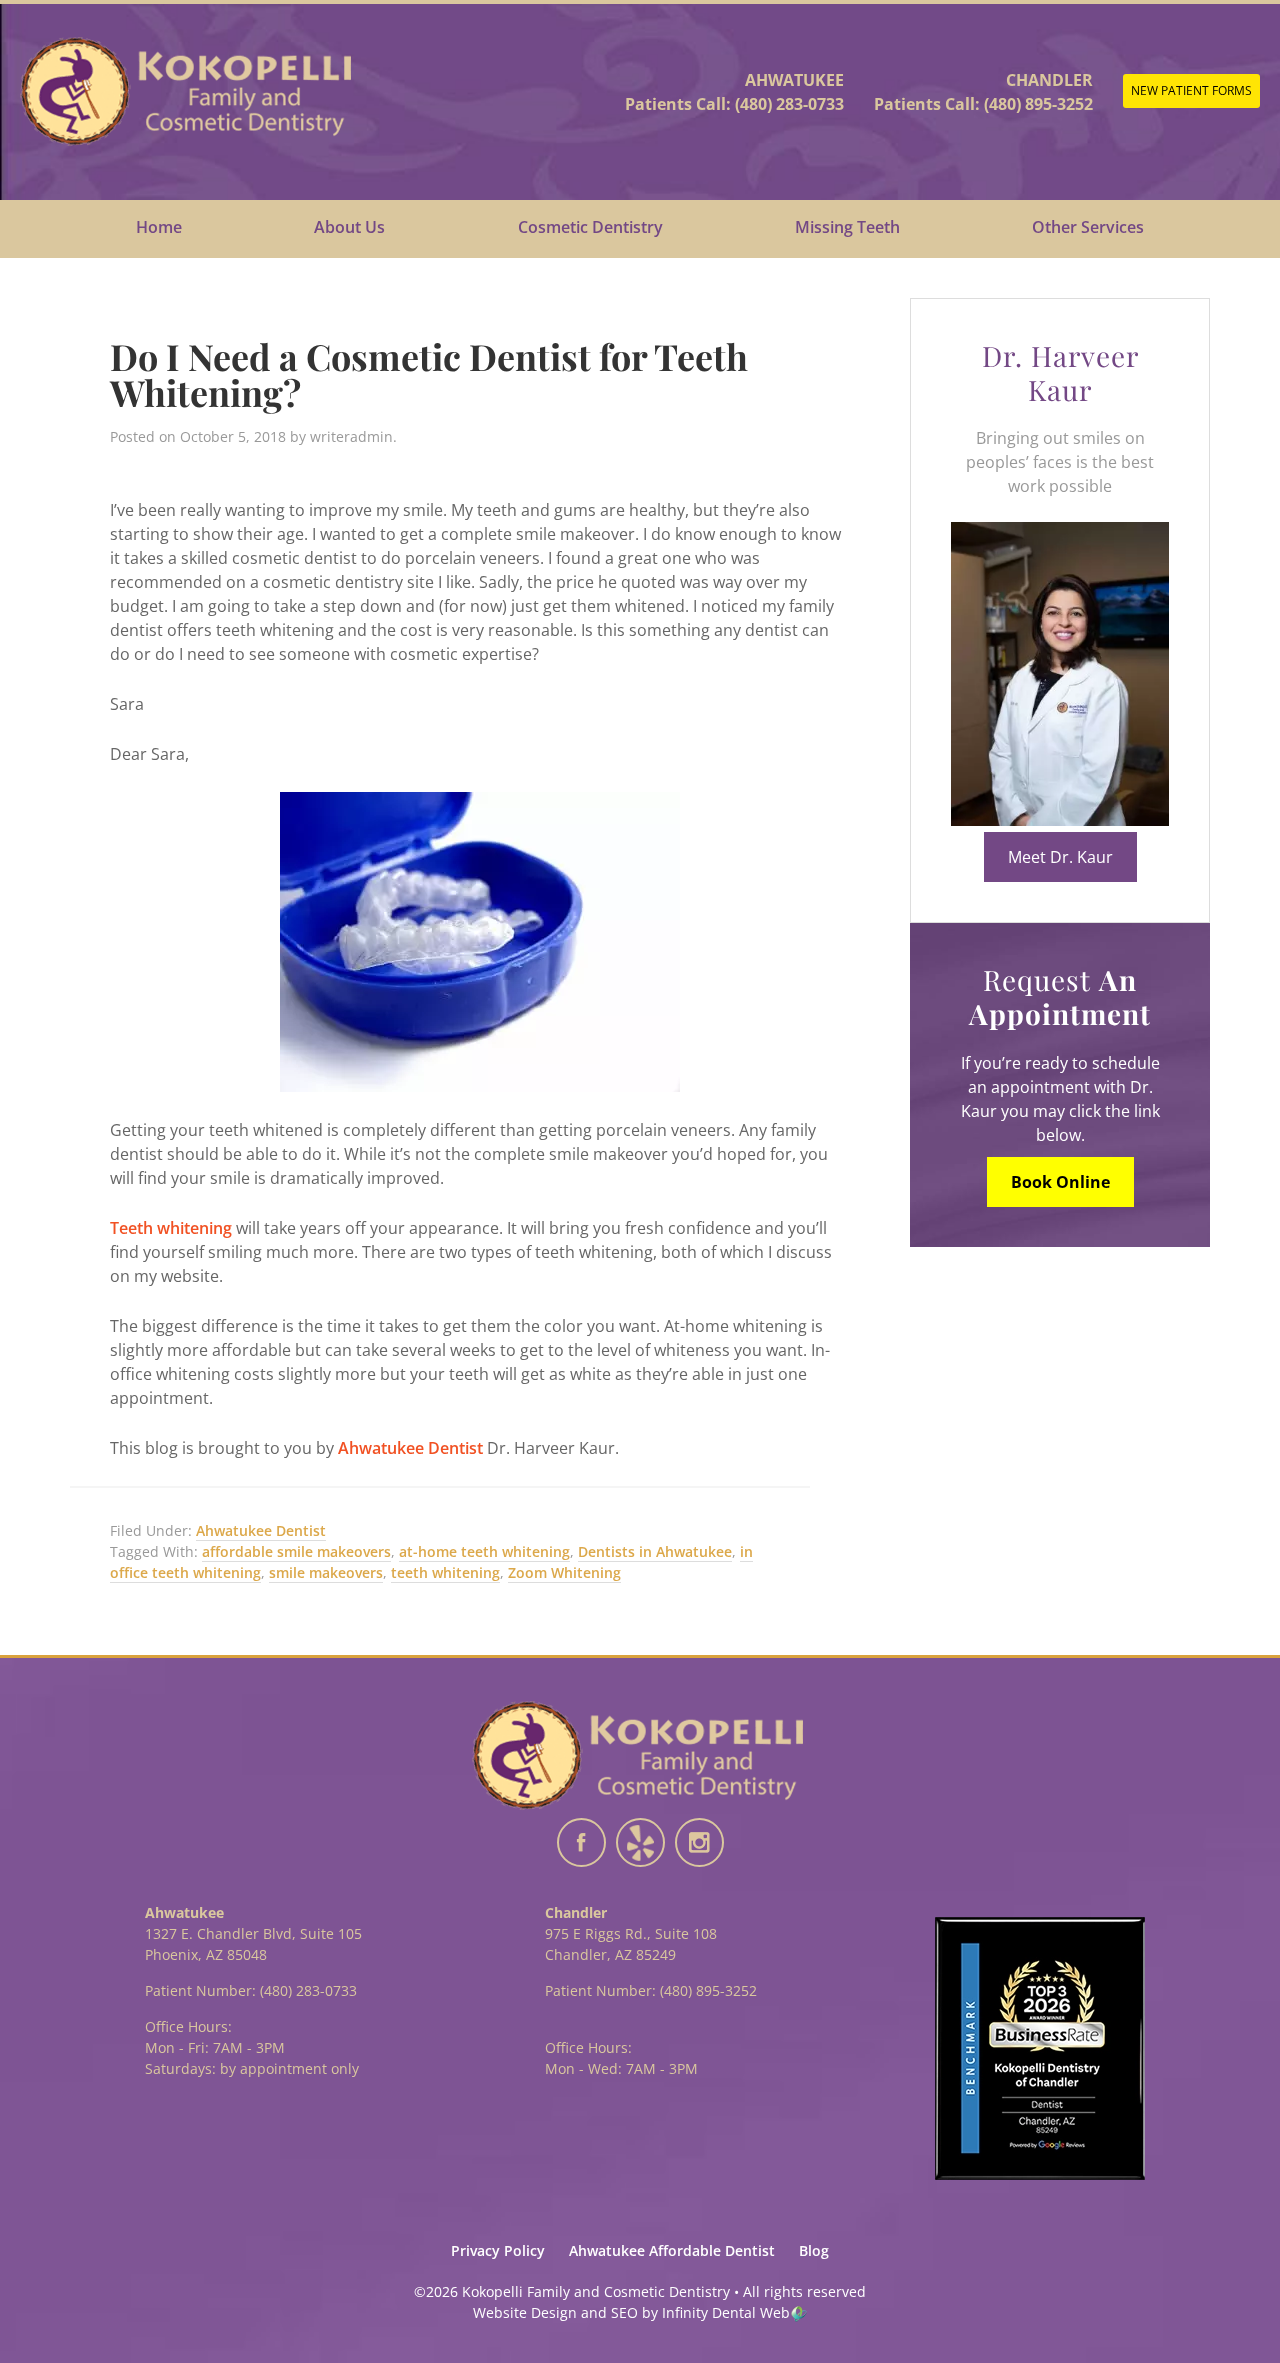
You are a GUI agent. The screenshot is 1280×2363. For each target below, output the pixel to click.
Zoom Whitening (564, 1572)
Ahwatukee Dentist (410, 1448)
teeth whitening (445, 1572)
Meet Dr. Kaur (1060, 857)
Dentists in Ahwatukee (655, 1551)
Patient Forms (1191, 90)
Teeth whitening (171, 1228)
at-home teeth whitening (484, 1551)
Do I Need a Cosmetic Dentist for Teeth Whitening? (429, 374)
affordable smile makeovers (296, 1551)
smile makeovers (326, 1572)
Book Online (1060, 1182)
